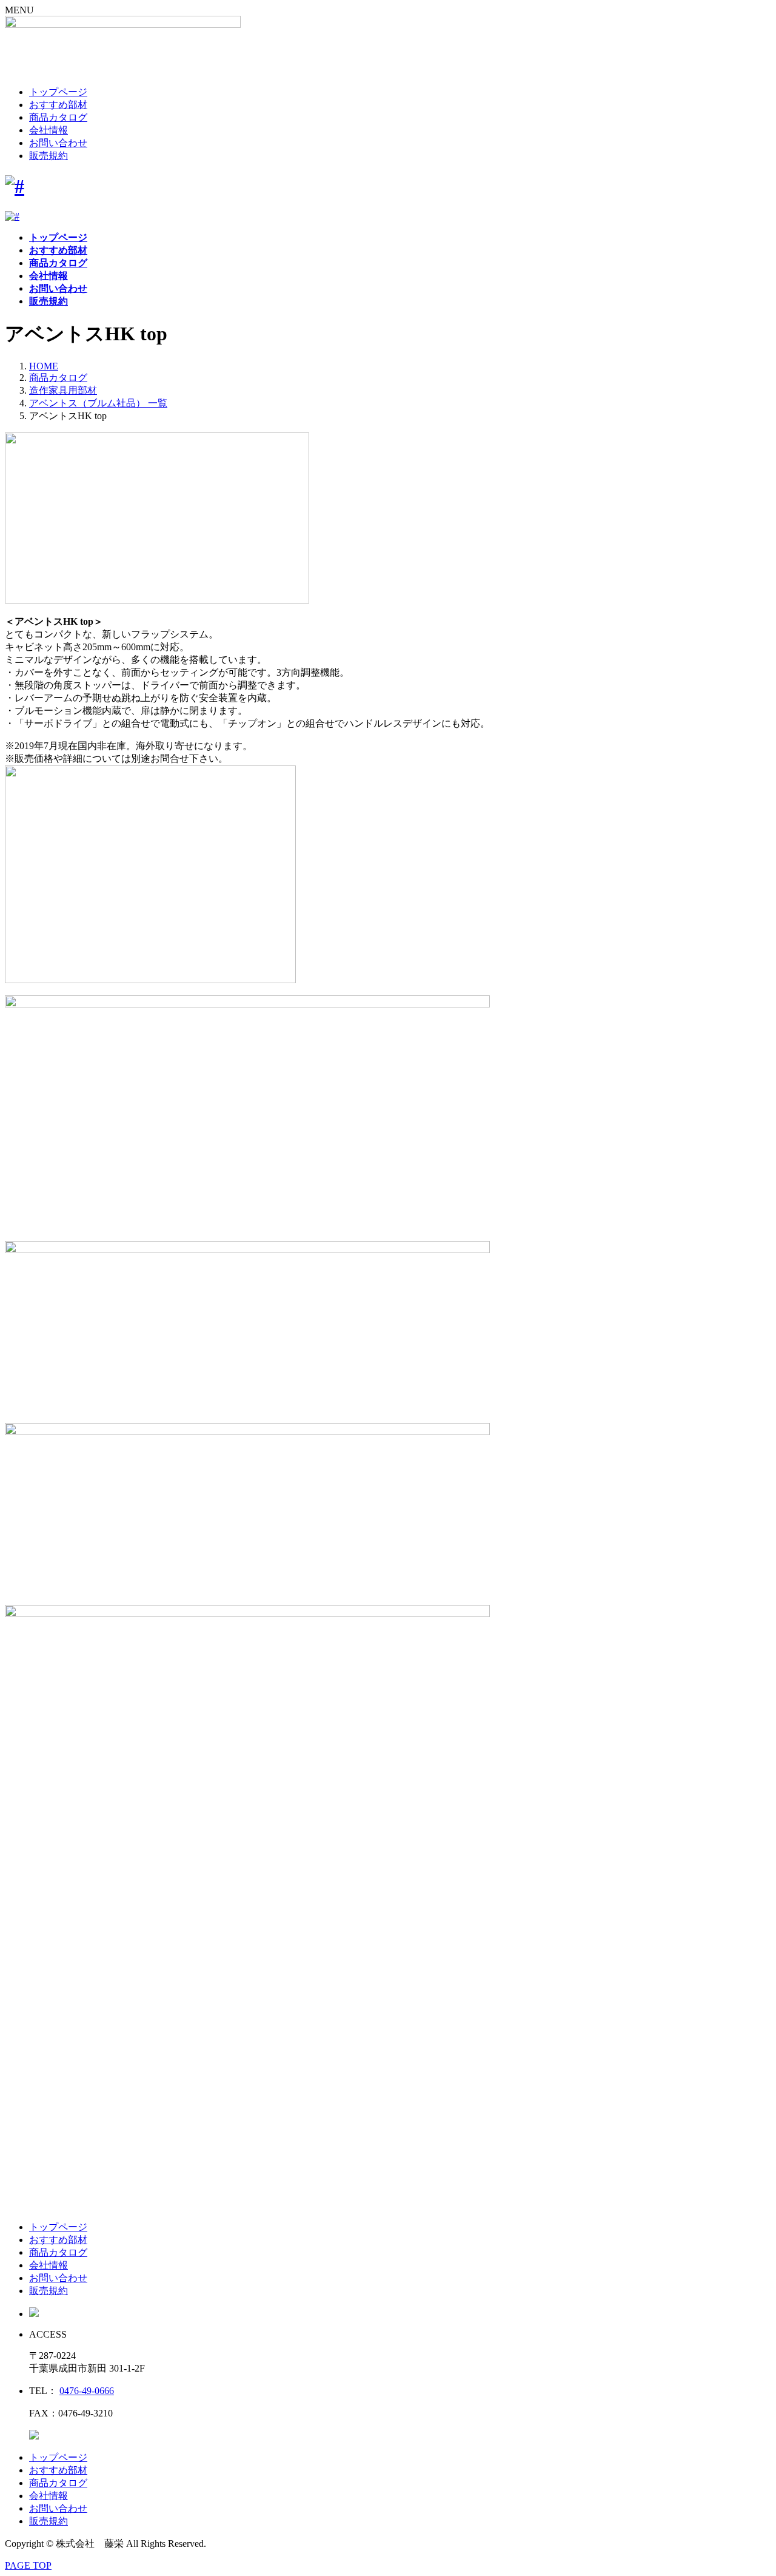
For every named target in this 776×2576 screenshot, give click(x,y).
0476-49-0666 (87, 2391)
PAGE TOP (28, 2565)
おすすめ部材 (58, 105)
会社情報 (48, 130)
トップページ (58, 92)
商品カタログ (58, 117)
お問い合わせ (58, 143)
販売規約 (48, 156)
